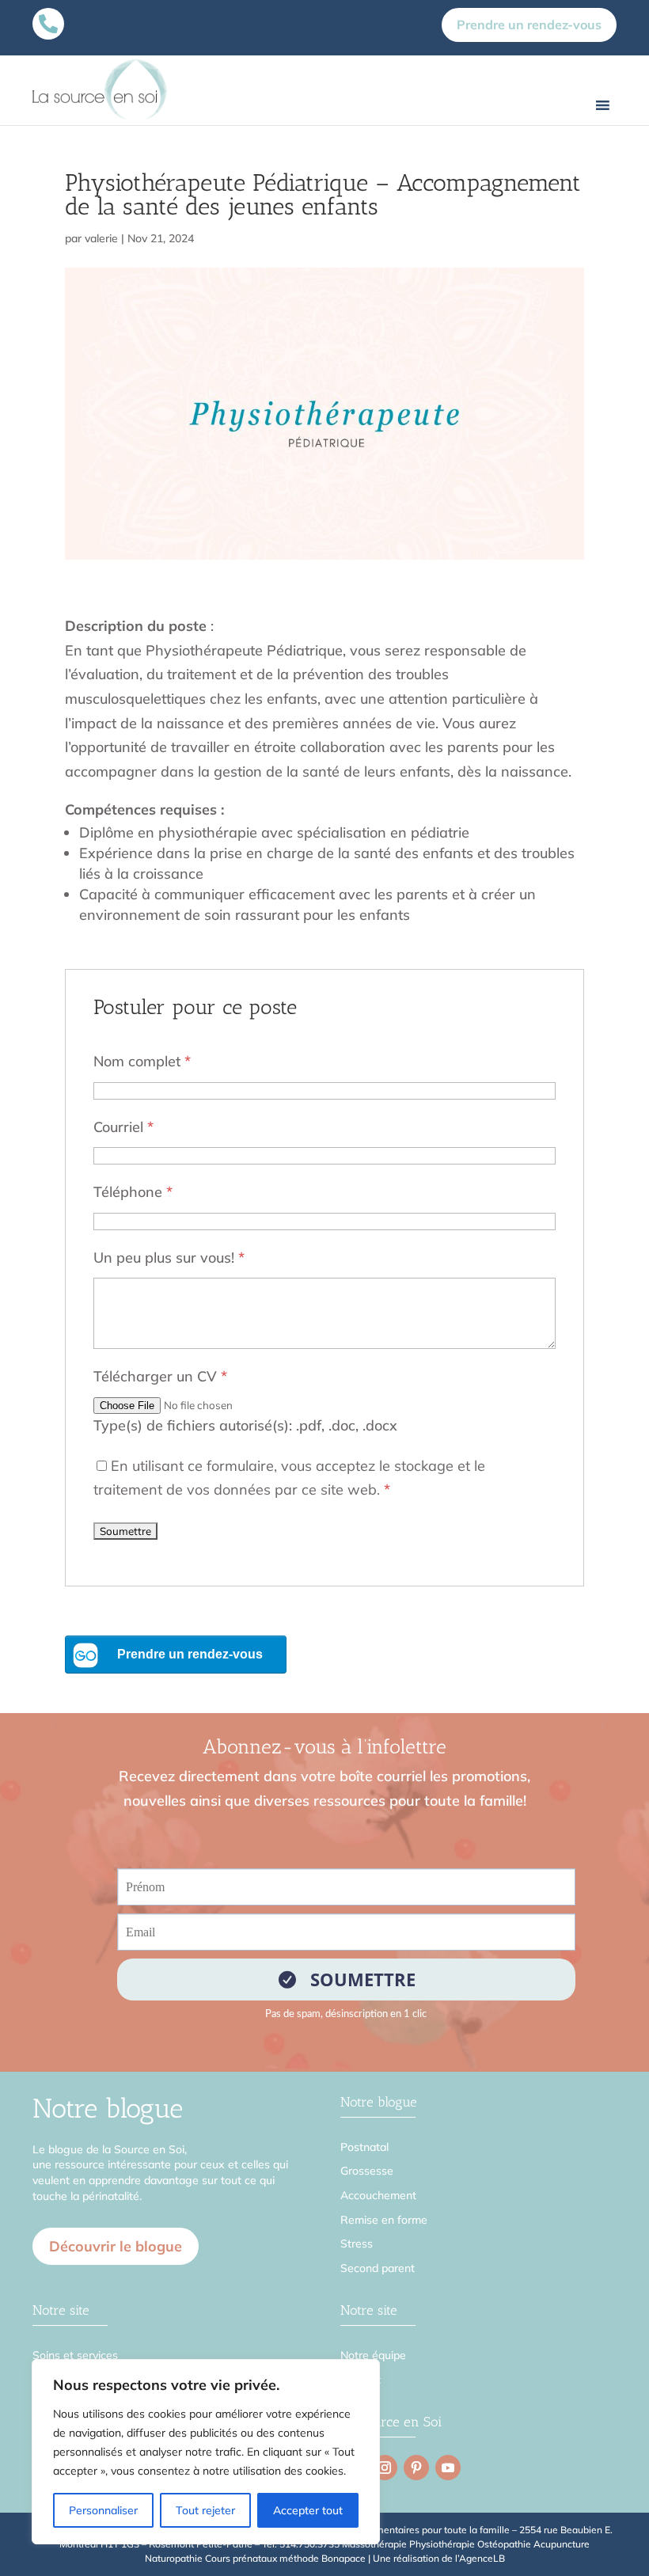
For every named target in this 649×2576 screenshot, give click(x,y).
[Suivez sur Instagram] (385, 2468)
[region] (206, 2452)
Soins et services (75, 2355)
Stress (357, 2244)
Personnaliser (103, 2510)
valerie (101, 238)
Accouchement (378, 2195)
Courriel (123, 1127)
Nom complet (142, 1061)
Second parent (378, 2268)
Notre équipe (373, 2355)
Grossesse (367, 2171)
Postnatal (364, 2147)
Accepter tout (308, 2510)
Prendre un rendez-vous (529, 25)
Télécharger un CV (160, 1376)
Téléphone (133, 1192)
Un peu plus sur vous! (169, 1258)
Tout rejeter (205, 2510)
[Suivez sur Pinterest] (416, 2468)
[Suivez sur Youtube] (448, 2468)
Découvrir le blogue (116, 2246)
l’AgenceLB (480, 2558)
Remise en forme (384, 2220)
